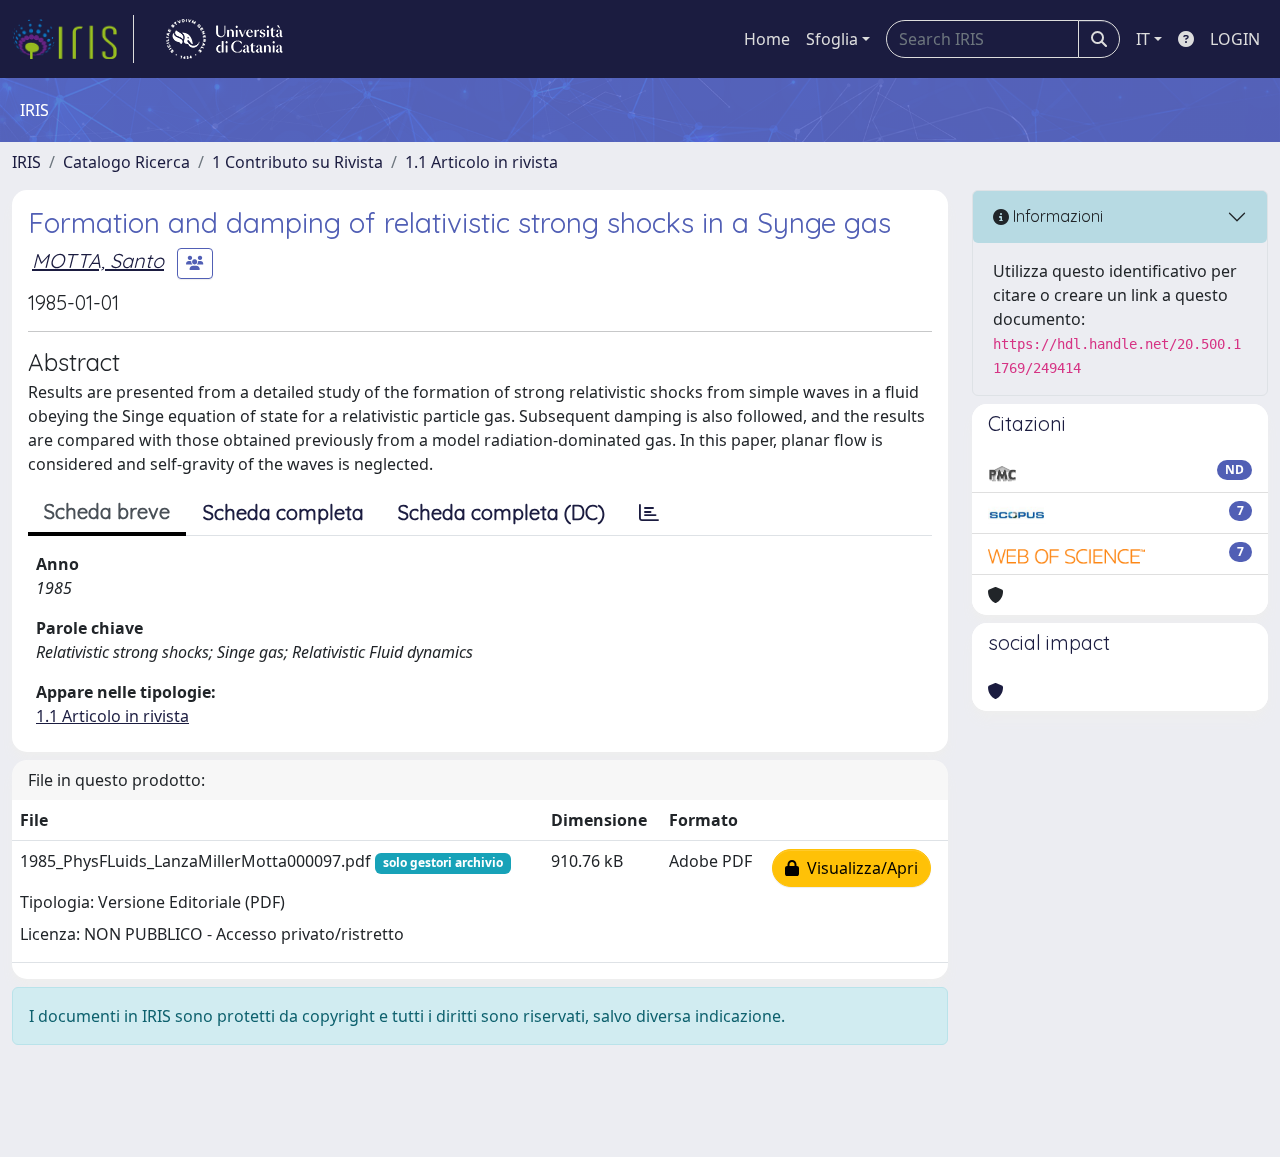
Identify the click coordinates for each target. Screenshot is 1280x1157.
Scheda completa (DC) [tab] (501, 512)
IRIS (26, 162)
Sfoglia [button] (832, 39)
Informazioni (1056, 216)
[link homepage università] (224, 39)
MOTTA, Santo (98, 260)
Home (767, 39)
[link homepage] (73, 39)
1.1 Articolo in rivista (481, 162)
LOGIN (1235, 39)
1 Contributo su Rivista (297, 162)
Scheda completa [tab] (283, 512)
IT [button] (1143, 39)
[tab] (649, 513)
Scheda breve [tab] (107, 511)
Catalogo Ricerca (126, 162)
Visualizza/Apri (858, 868)
